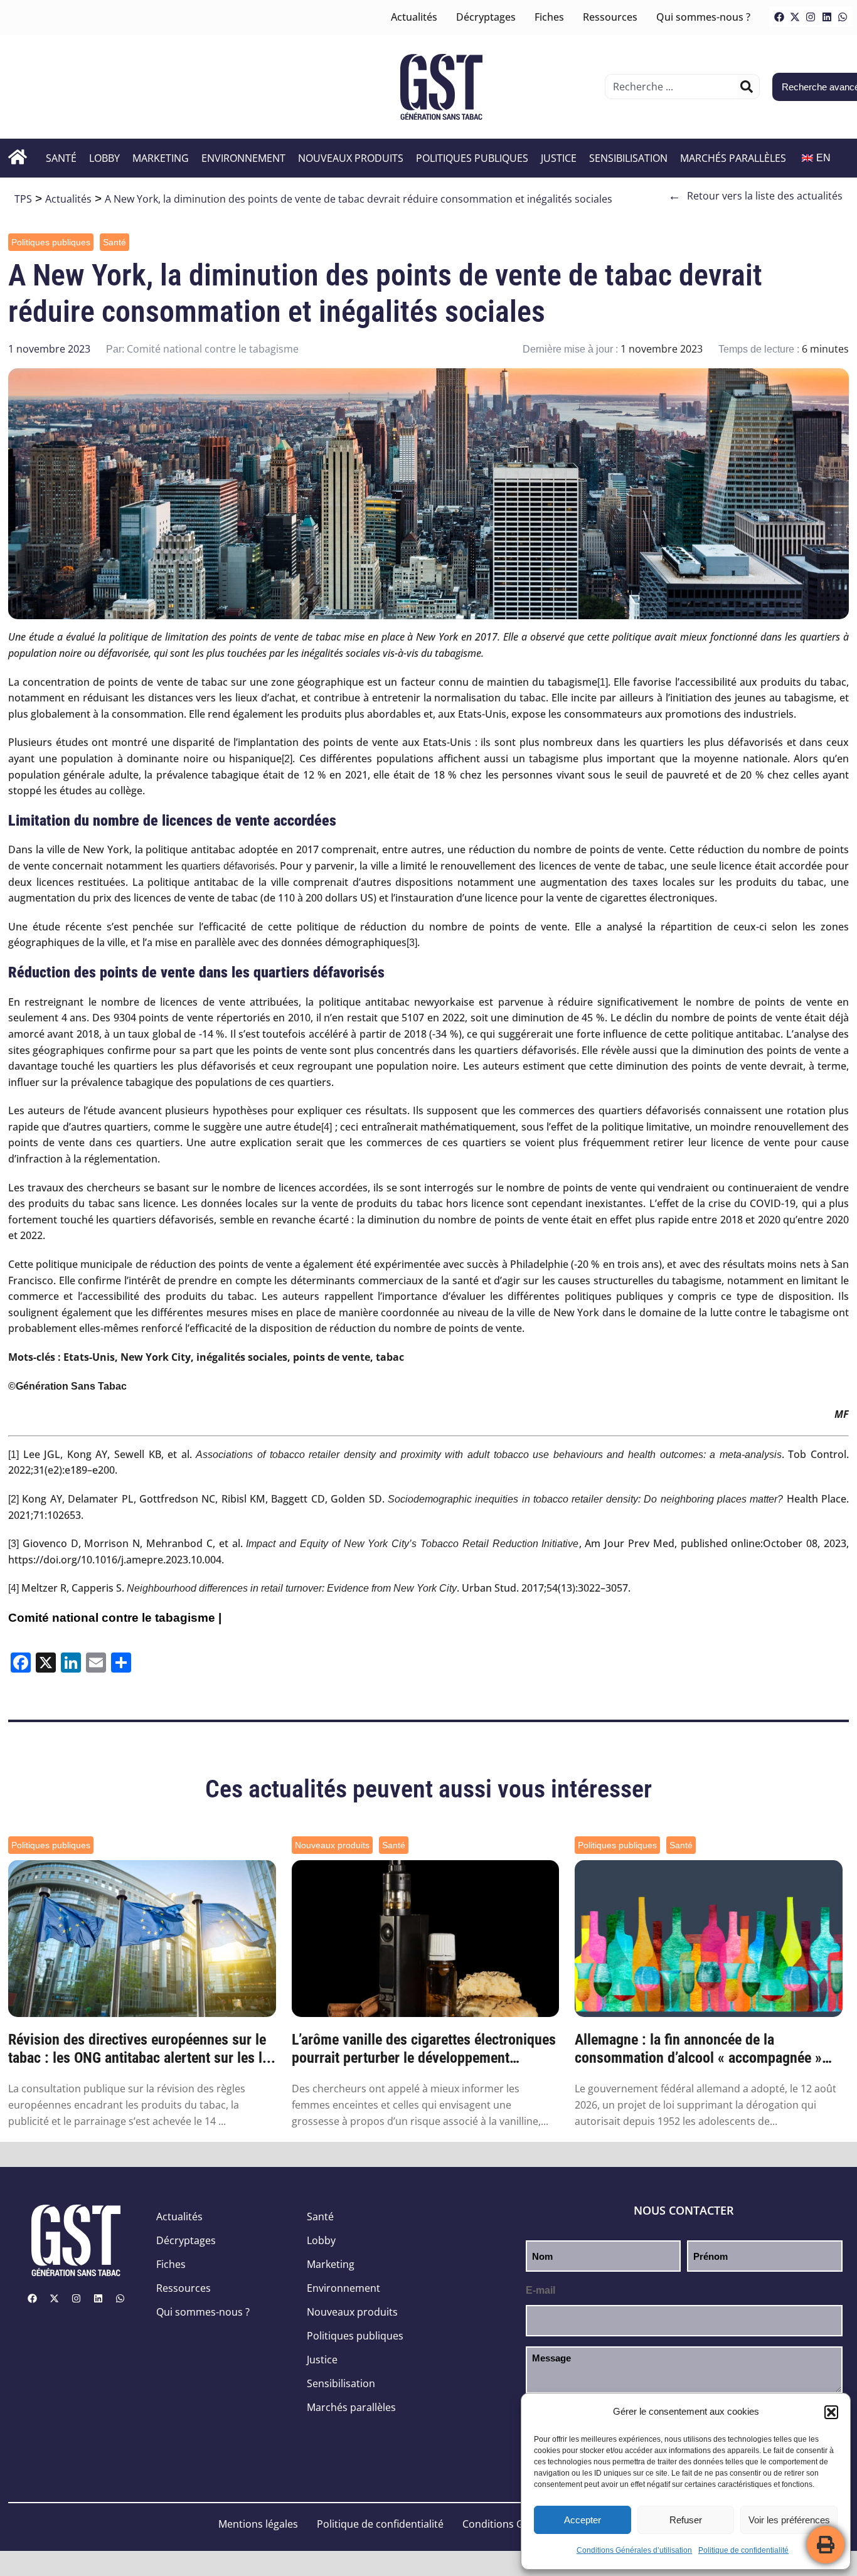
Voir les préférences (789, 2520)
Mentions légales (258, 2524)
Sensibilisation (628, 158)
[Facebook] (779, 17)
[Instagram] (811, 17)
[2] (287, 759)
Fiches (549, 17)
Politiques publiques (472, 158)
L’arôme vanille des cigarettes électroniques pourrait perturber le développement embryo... (424, 2049)
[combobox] (673, 87)
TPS (23, 199)
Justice (559, 158)
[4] (327, 1127)
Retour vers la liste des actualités (755, 196)
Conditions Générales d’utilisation (634, 2550)
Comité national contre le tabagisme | (115, 1618)
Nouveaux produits (351, 158)
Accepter (583, 2520)
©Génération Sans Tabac (67, 1386)
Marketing (161, 158)
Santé (61, 158)
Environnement (243, 158)
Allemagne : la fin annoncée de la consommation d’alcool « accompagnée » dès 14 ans (698, 2049)
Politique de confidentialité (743, 2550)
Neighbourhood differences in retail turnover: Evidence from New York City (292, 1588)
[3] (412, 943)
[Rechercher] (747, 87)
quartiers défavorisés (228, 866)
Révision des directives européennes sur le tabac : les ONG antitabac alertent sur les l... (142, 2049)
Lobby (104, 158)
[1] (603, 682)
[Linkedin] (827, 17)
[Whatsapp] (843, 17)
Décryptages (486, 17)
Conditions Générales (514, 2524)
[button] (831, 2412)
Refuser (686, 2520)
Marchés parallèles (733, 158)
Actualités (414, 17)
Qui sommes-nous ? (703, 17)
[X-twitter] (795, 17)
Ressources (610, 17)
